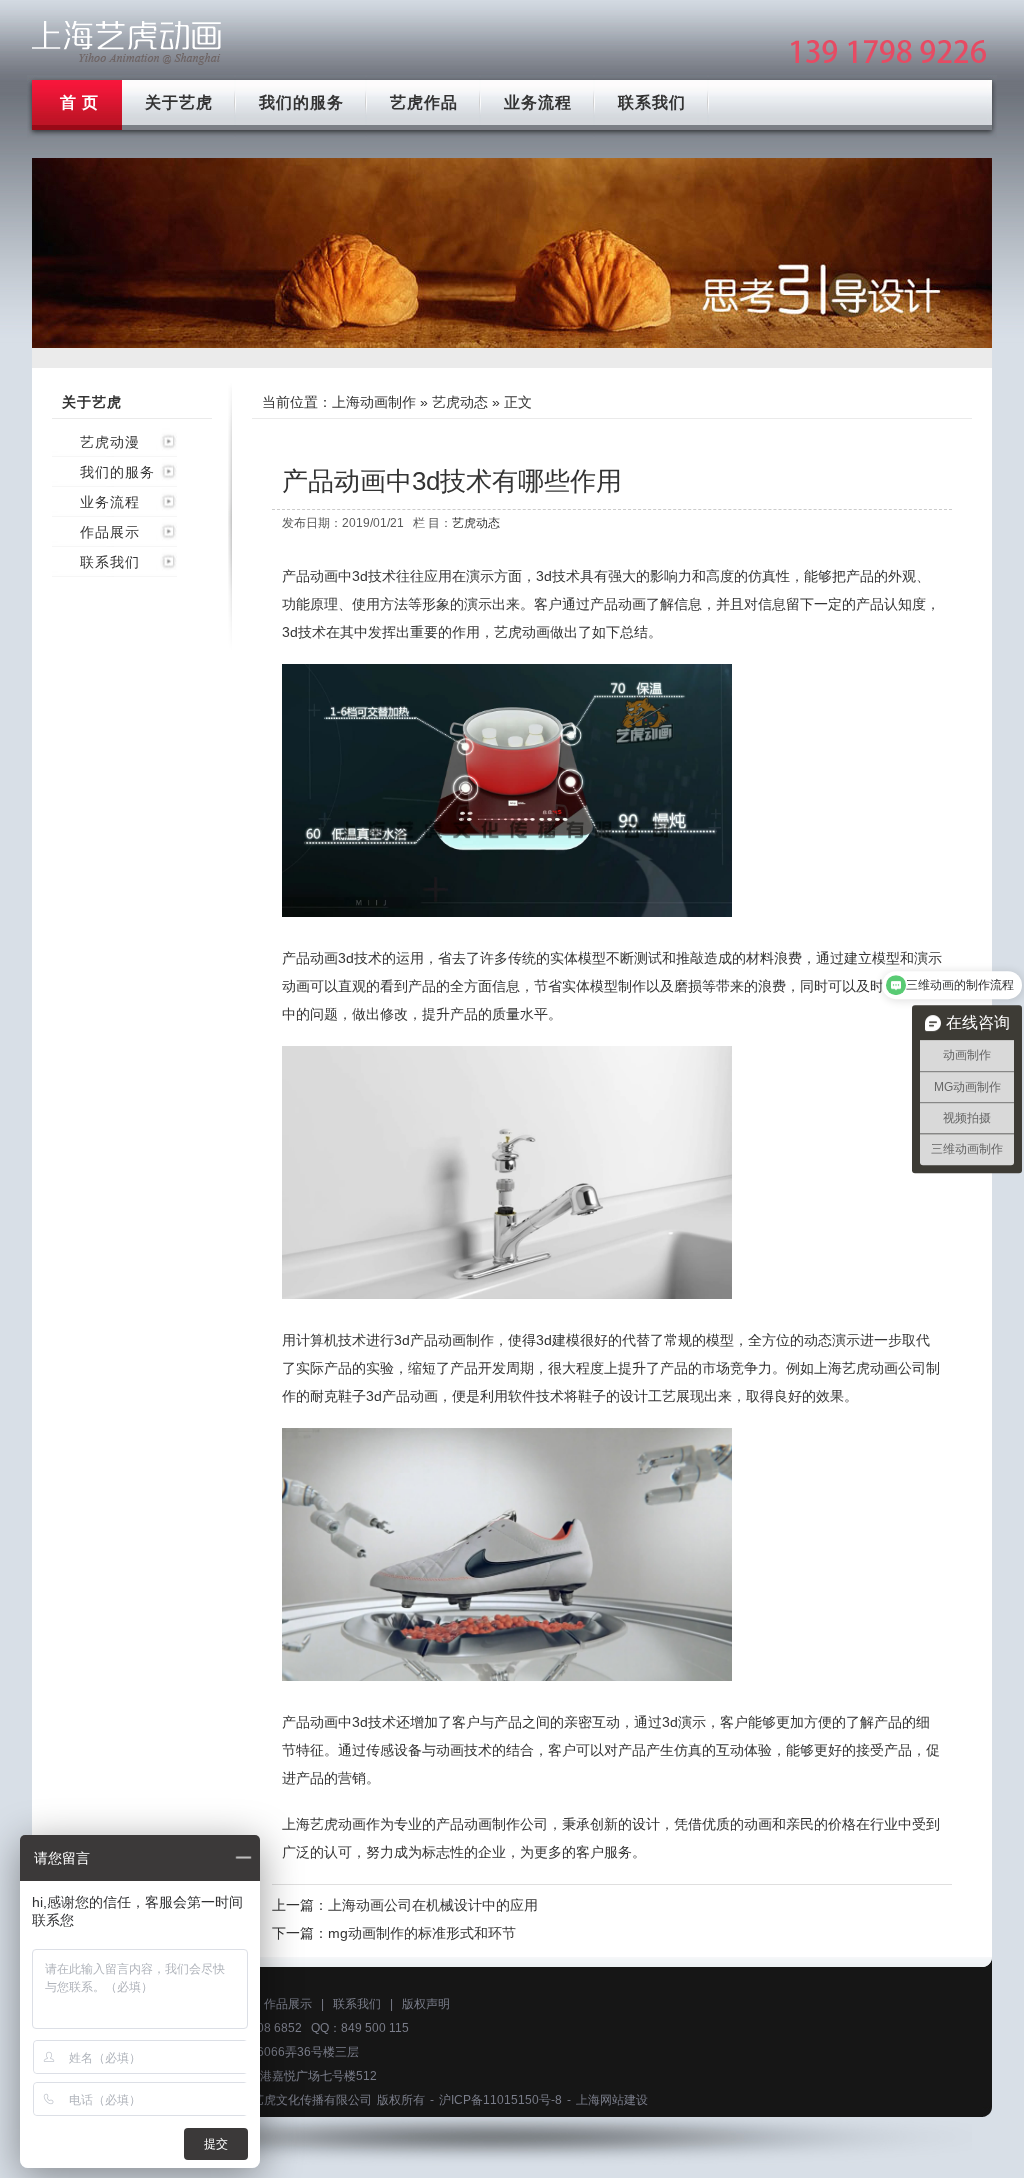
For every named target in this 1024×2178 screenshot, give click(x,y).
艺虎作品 (424, 102)
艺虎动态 (460, 402)
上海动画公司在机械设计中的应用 (433, 1905)
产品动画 (618, 604)
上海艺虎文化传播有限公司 (300, 2100)
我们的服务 (301, 102)
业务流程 (538, 102)
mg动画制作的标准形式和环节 (422, 1933)
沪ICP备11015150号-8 (500, 2100)
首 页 (79, 102)
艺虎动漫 (110, 442)
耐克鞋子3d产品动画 (374, 1396)
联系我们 (652, 102)
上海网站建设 (612, 2100)
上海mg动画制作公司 (127, 42)
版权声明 (426, 2004)
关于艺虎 (179, 102)
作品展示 (110, 532)
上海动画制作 (374, 402)
